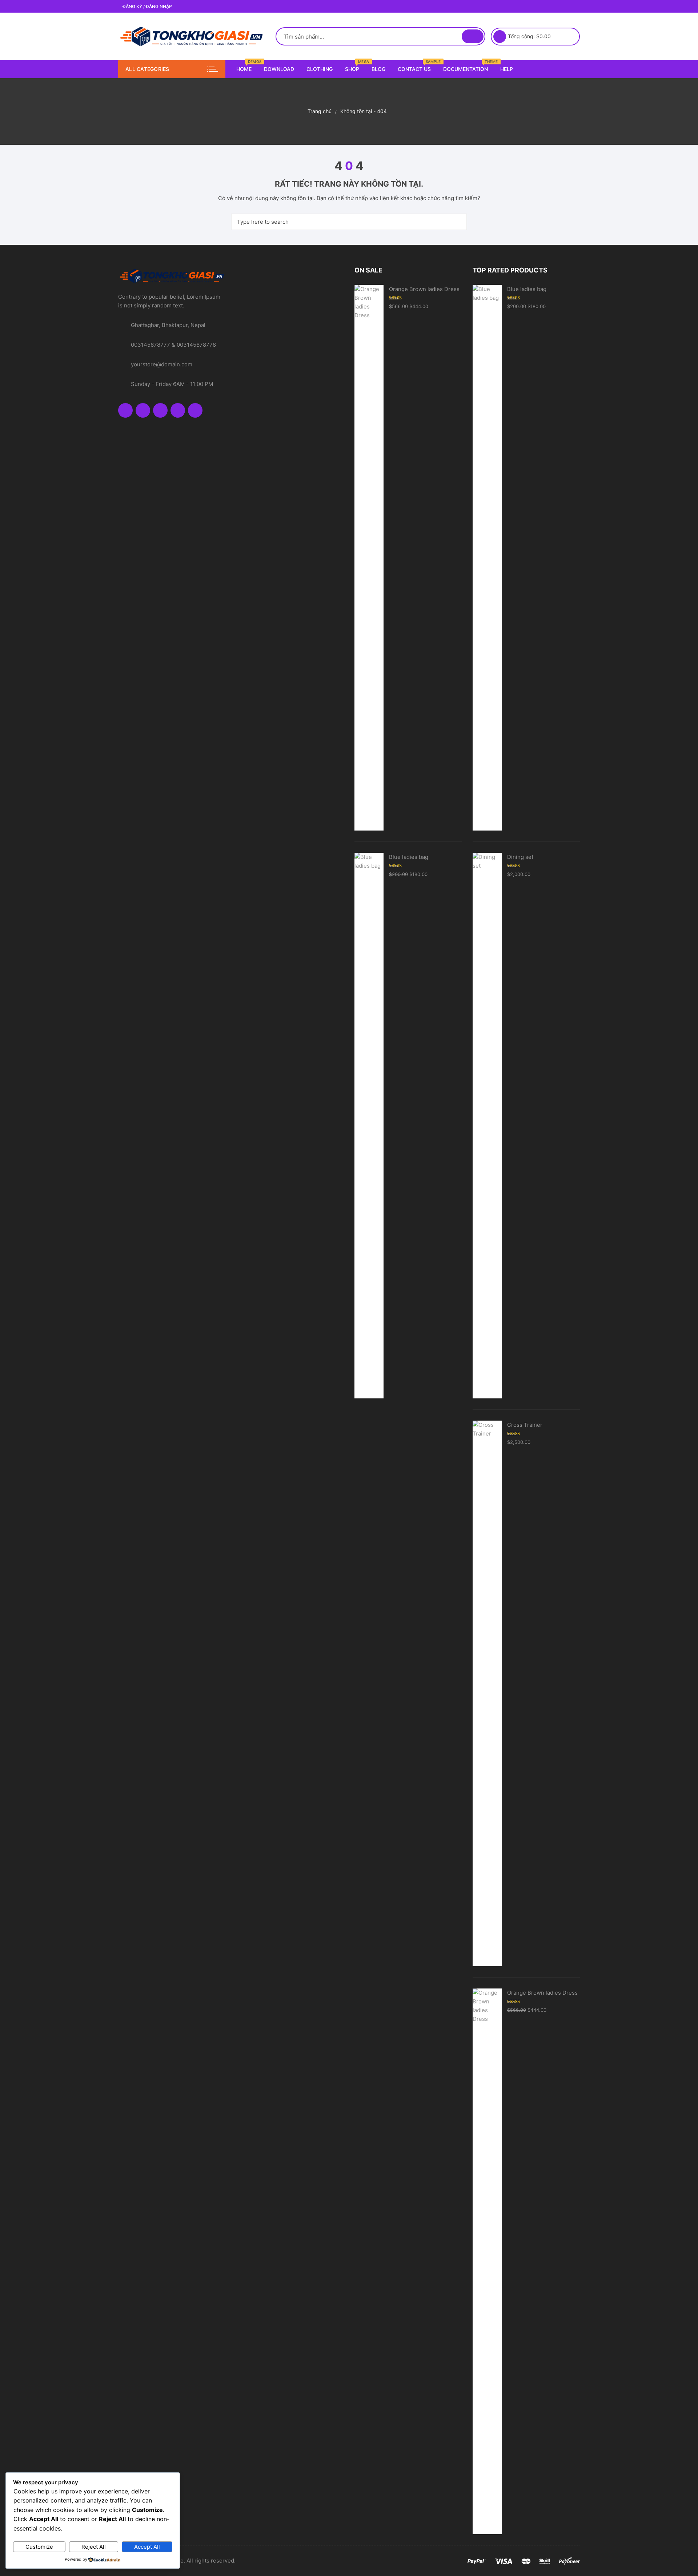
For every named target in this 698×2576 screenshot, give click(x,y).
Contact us (417, 66)
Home (247, 66)
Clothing (320, 69)
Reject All (94, 2547)
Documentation (468, 66)
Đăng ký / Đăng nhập (147, 6)
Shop (355, 66)
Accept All (147, 2547)
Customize (39, 2547)
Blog (378, 69)
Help (507, 69)
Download (279, 69)
